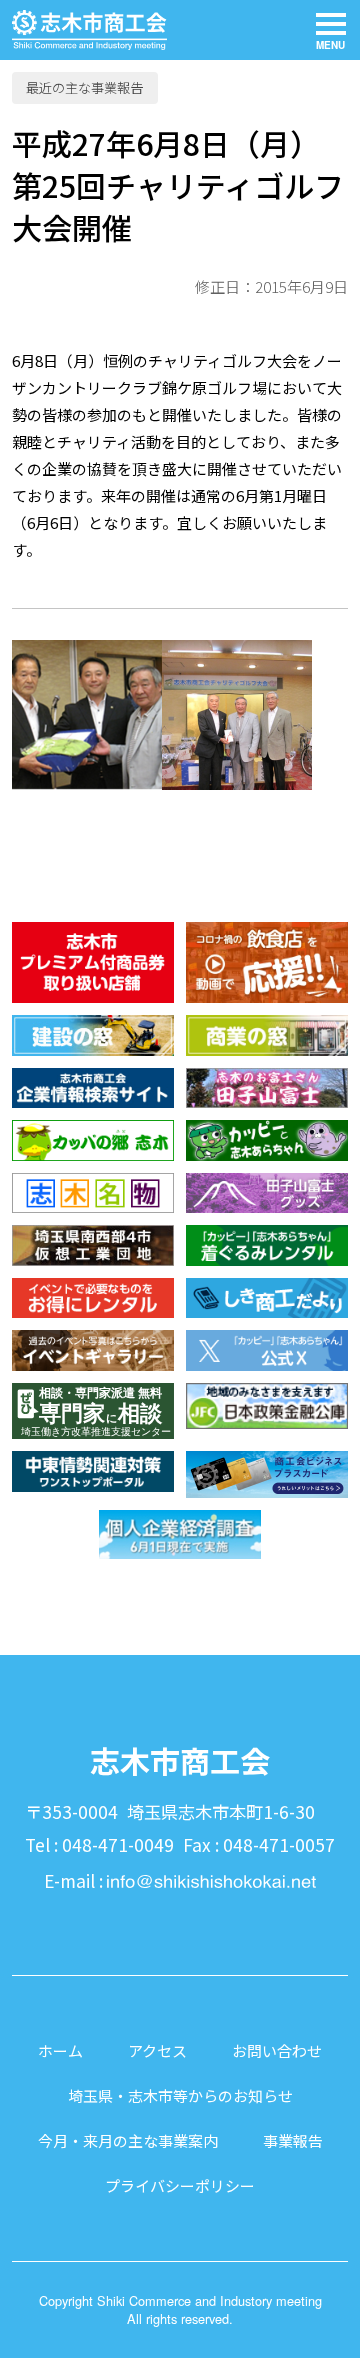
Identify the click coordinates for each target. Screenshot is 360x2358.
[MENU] (330, 30)
